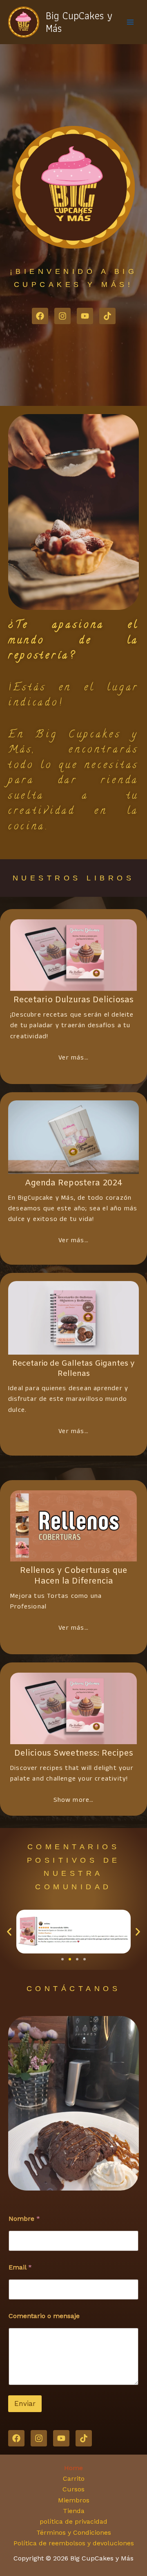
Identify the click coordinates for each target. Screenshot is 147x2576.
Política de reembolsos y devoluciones (74, 2543)
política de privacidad (73, 2521)
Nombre (24, 2219)
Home (73, 2468)
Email (20, 2267)
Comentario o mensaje (44, 2316)
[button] (9, 1932)
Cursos (73, 2489)
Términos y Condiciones (74, 2532)
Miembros (74, 2500)
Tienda (74, 2511)
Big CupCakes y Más (79, 22)
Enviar (25, 2404)
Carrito (74, 2479)
